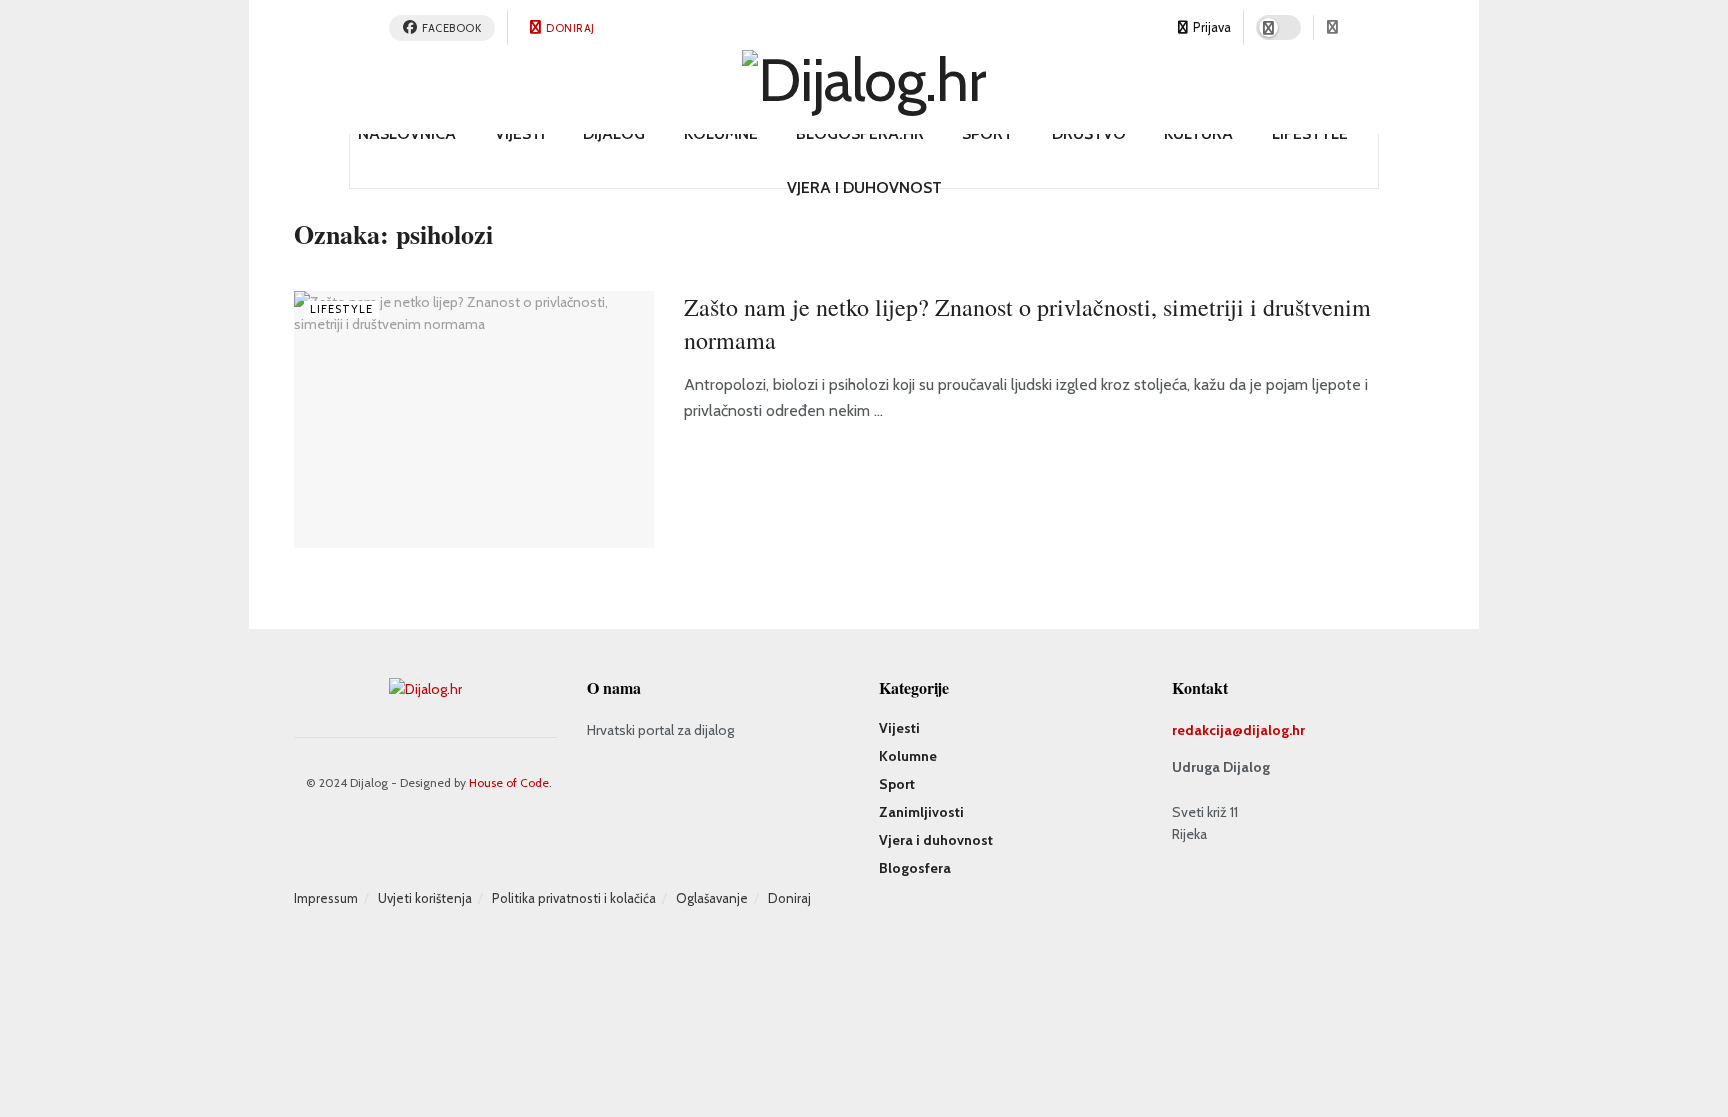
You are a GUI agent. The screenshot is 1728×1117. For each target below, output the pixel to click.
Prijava (1210, 27)
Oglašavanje (712, 898)
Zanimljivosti (921, 812)
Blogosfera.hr (860, 133)
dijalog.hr (1274, 730)
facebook (451, 28)
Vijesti (520, 133)
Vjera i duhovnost (864, 187)
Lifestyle (1310, 133)
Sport (987, 133)
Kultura (1198, 133)
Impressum (326, 898)
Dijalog (614, 133)
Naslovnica (407, 133)
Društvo (1089, 133)
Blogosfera (915, 868)
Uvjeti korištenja (425, 898)
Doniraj (569, 28)
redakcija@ (1207, 730)
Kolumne (721, 133)
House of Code (509, 782)
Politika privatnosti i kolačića (574, 898)
